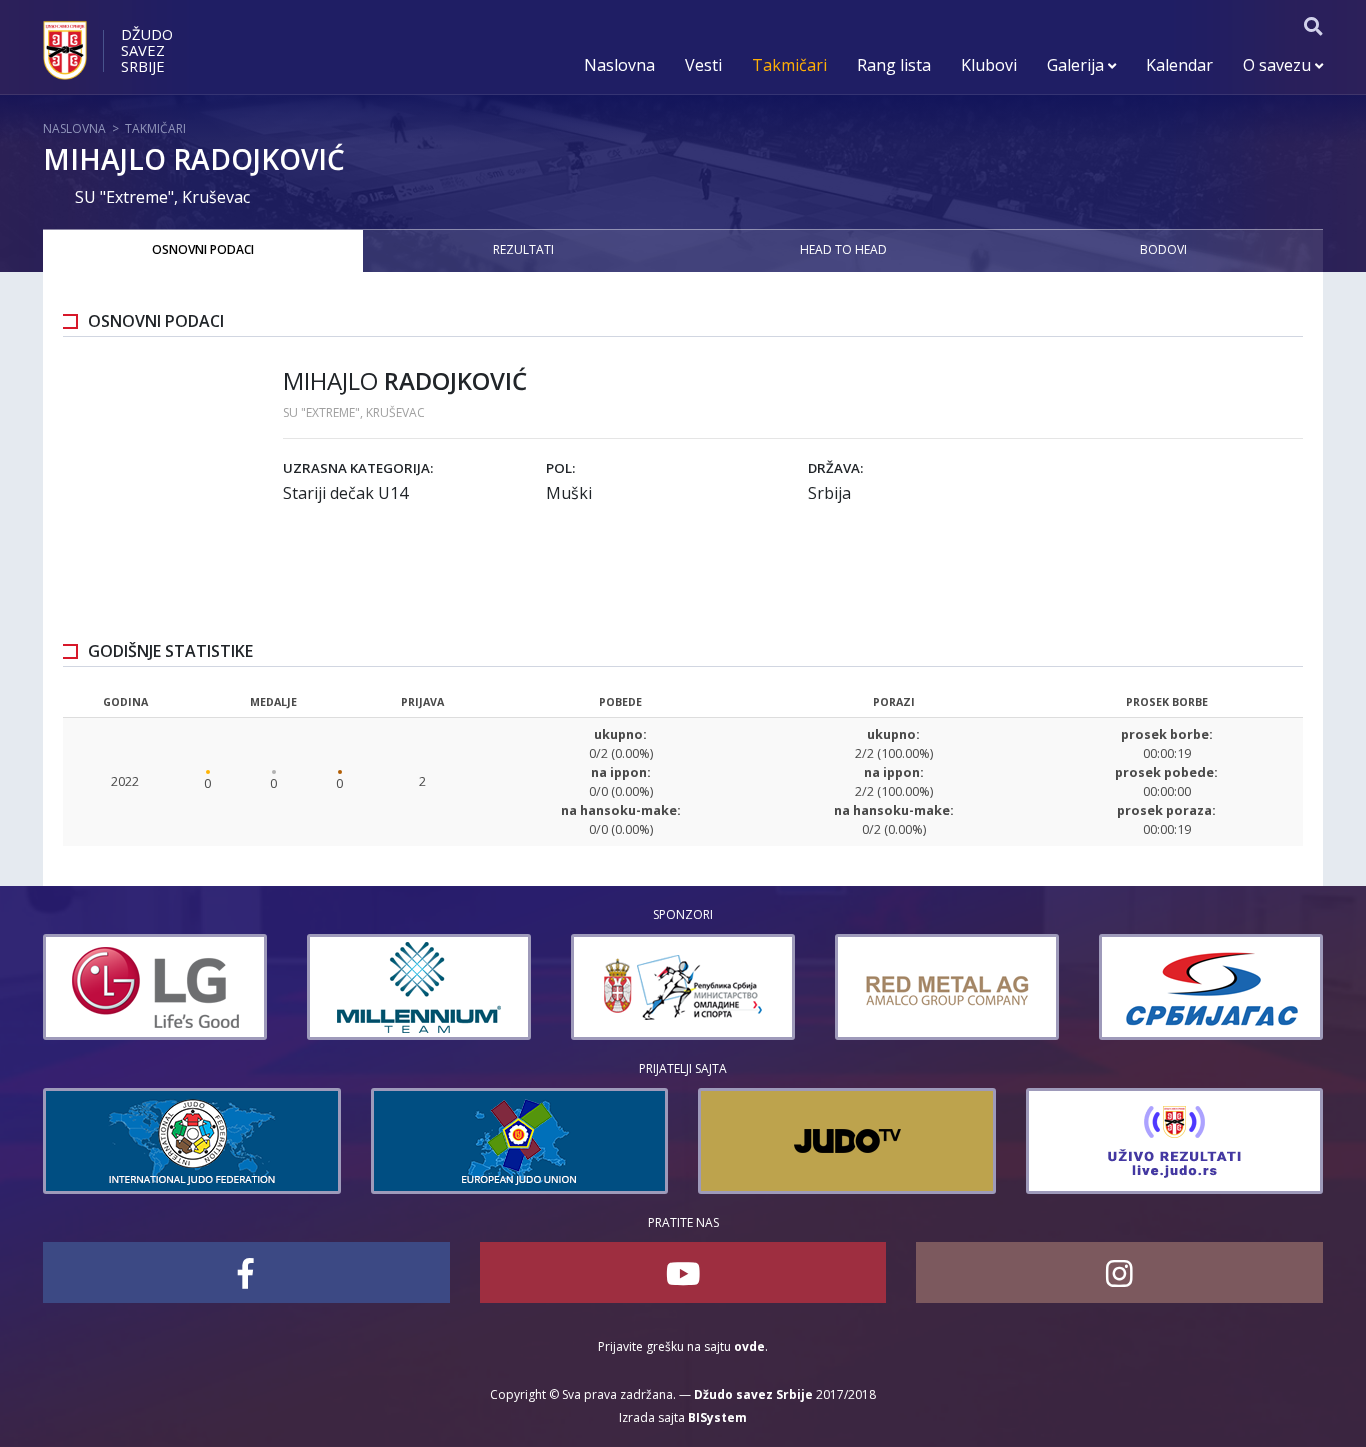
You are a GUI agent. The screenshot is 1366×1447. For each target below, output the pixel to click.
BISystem (717, 1417)
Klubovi (989, 65)
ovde (749, 1346)
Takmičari (789, 65)
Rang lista (894, 65)
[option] (155, 987)
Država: (835, 468)
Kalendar (1179, 65)
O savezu (1279, 65)
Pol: (560, 468)
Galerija (1077, 65)
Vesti (703, 65)
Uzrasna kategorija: (358, 468)
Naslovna (619, 65)
